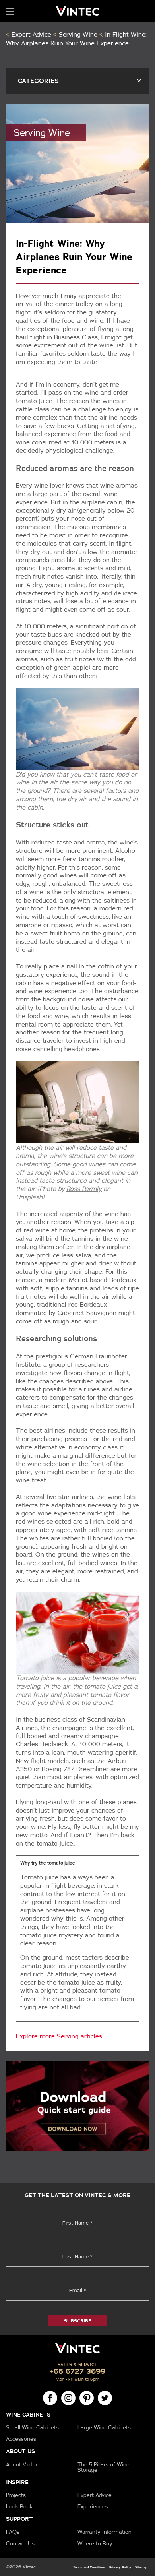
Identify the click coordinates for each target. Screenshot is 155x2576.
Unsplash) (30, 1197)
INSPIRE (17, 2482)
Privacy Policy (120, 2567)
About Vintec (22, 2464)
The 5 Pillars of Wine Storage (104, 2467)
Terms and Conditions (89, 2567)
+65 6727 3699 (78, 2371)
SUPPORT (19, 2519)
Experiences (93, 2506)
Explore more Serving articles (59, 2036)
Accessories (21, 2439)
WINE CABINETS (28, 2415)
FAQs (13, 2532)
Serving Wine (78, 34)
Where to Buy (95, 2543)
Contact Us (20, 2543)
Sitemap (141, 2567)
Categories (80, 81)
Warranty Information (105, 2532)
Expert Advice (31, 34)
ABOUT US (20, 2451)
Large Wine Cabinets (104, 2427)
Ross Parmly (84, 1189)
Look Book (19, 2506)
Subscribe (77, 2321)
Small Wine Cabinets (32, 2427)
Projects (16, 2495)
